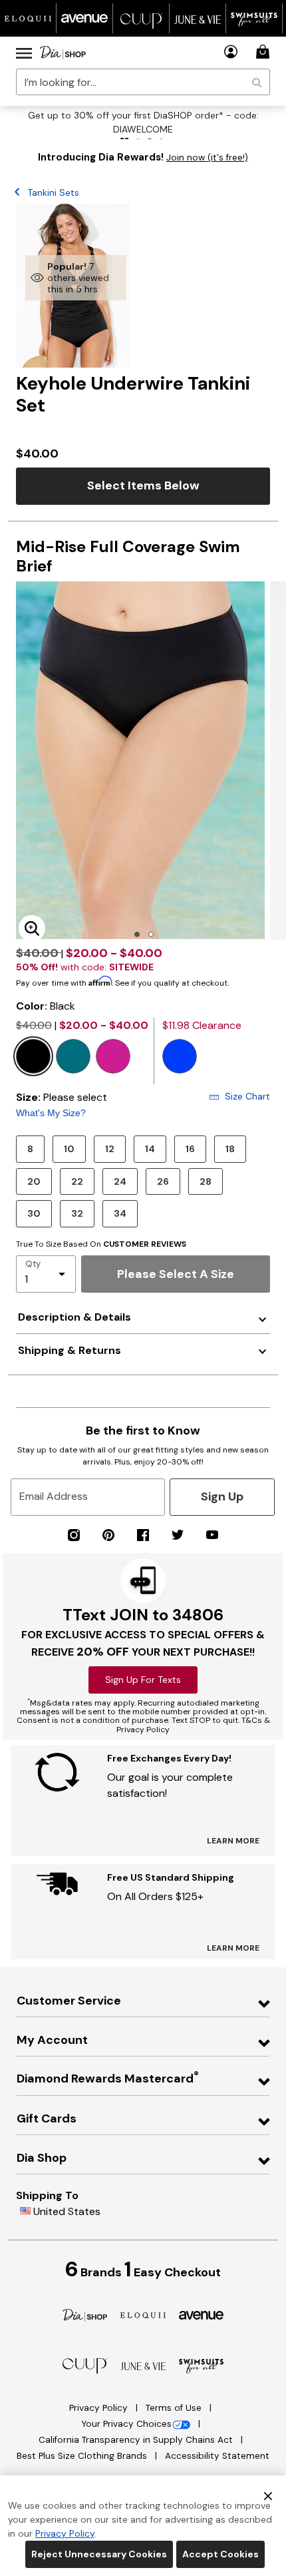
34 (120, 1213)
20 (34, 1181)
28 (206, 1181)
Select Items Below (143, 485)
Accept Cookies (220, 2554)
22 (77, 1181)
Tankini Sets (53, 192)
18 (230, 1149)
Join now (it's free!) (207, 158)
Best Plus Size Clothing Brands (83, 2456)
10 (69, 1149)
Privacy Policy (100, 2408)
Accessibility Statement (217, 2456)
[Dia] (85, 2315)
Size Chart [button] (247, 1096)
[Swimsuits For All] (202, 2365)
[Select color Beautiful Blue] (180, 1056)
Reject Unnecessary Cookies (99, 2554)
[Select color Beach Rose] (113, 1056)
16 (190, 1149)
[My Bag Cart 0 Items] (265, 52)
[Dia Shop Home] (63, 53)
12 (110, 1149)
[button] (231, 52)
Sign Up (222, 1496)
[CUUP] (85, 2365)
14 (150, 1149)
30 (34, 1213)
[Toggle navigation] (24, 53)
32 (77, 1213)
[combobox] (143, 82)
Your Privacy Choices (126, 2424)
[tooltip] (28, 18)
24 (120, 1181)
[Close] (268, 2495)
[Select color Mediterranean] (73, 1056)
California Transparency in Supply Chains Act (137, 2440)
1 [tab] (137, 934)
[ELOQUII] (143, 2314)
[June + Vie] (143, 2365)
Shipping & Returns (70, 1350)
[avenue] (202, 2315)
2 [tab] (151, 934)
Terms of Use (175, 2408)
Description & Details (74, 1317)
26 (163, 1181)
